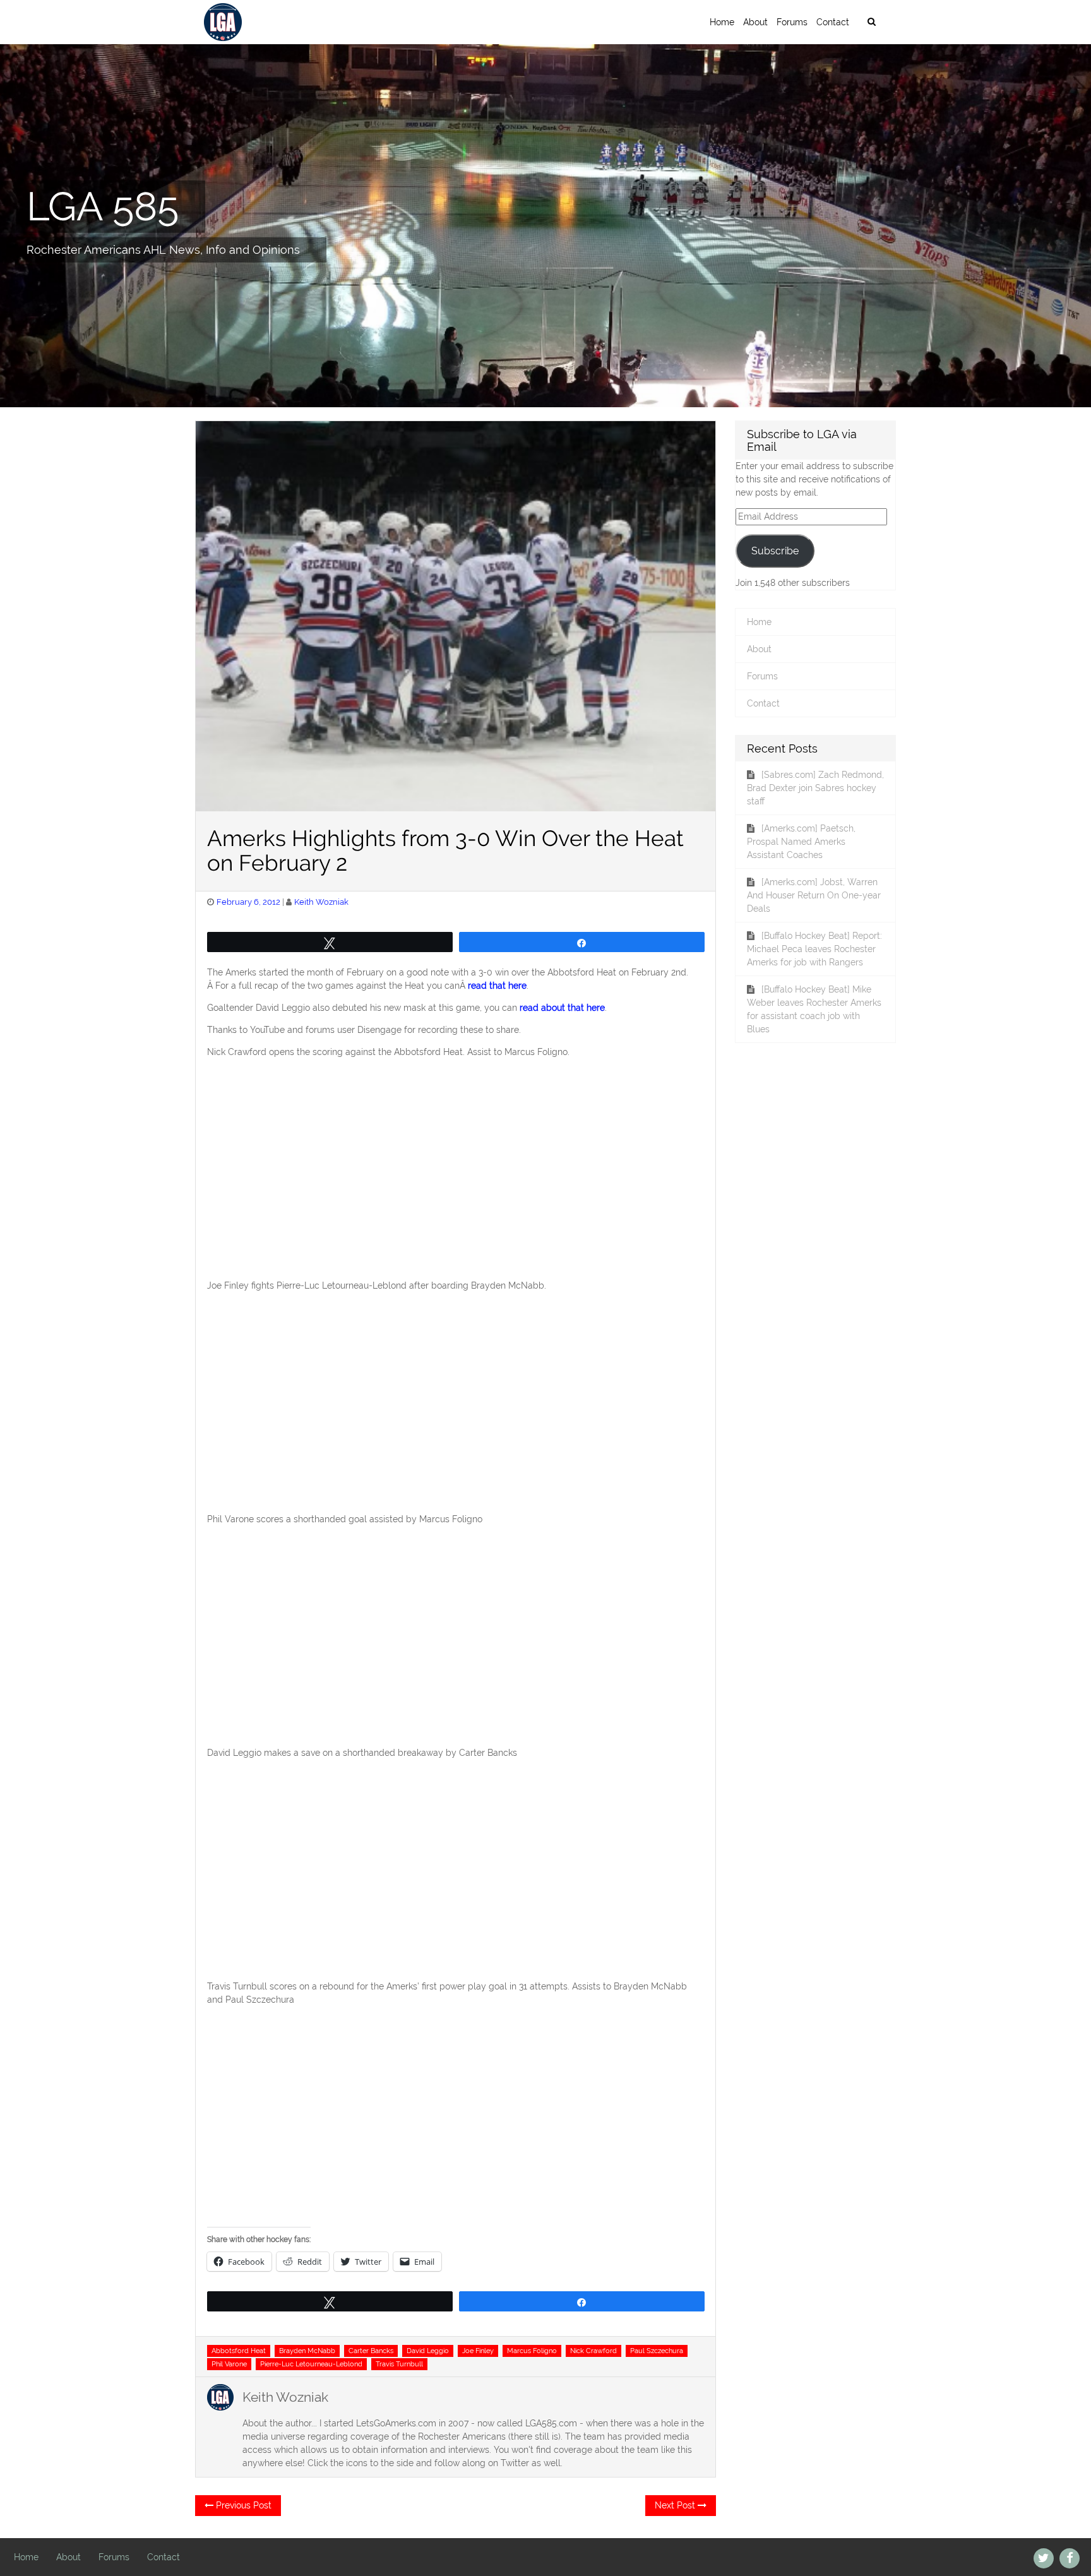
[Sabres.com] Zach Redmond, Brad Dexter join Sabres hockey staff (815, 788)
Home (722, 22)
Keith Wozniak (321, 902)
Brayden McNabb (307, 2351)
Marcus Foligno (532, 2351)
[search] (871, 22)
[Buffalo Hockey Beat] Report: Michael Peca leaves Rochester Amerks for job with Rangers (814, 949)
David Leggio (428, 2351)
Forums (792, 22)
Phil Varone (229, 2364)
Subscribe (775, 551)
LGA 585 (103, 206)
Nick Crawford (593, 2351)
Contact (833, 22)
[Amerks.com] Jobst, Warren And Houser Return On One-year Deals (814, 895)
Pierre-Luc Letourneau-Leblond (311, 2364)
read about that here (562, 1008)
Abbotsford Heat (239, 2351)
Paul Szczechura (657, 2351)
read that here (497, 986)
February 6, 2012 (248, 902)
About (755, 22)
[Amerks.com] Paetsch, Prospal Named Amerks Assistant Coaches (801, 842)
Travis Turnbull (399, 2364)
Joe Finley (478, 2351)
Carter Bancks (371, 2351)
